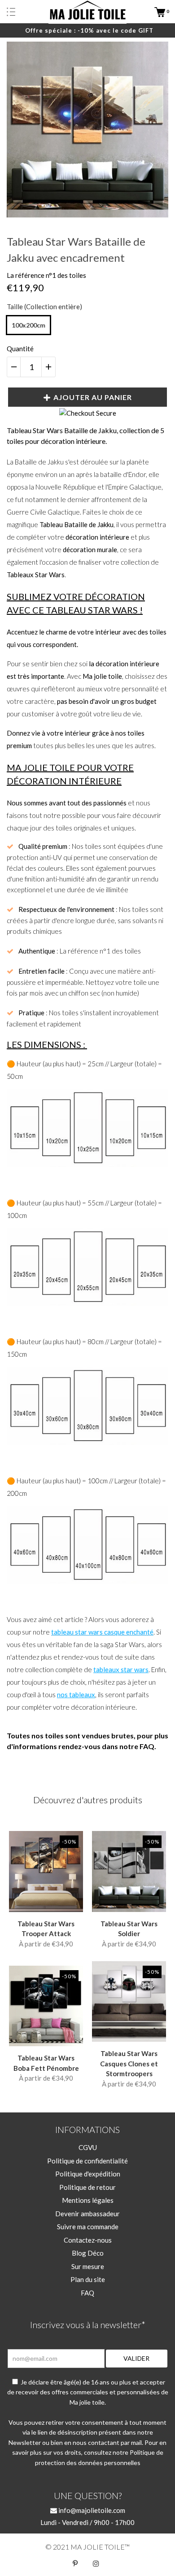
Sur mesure (88, 2266)
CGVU (88, 2147)
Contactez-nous (88, 2240)
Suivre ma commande (88, 2227)
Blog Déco (88, 2253)
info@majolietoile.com (91, 2510)
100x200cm (28, 325)
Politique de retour (87, 2187)
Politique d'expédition (88, 2174)
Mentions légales (88, 2200)
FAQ (87, 2293)
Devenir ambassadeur (87, 2214)
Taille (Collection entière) (44, 307)
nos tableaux (76, 1695)
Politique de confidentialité (87, 2161)
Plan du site (88, 2279)
